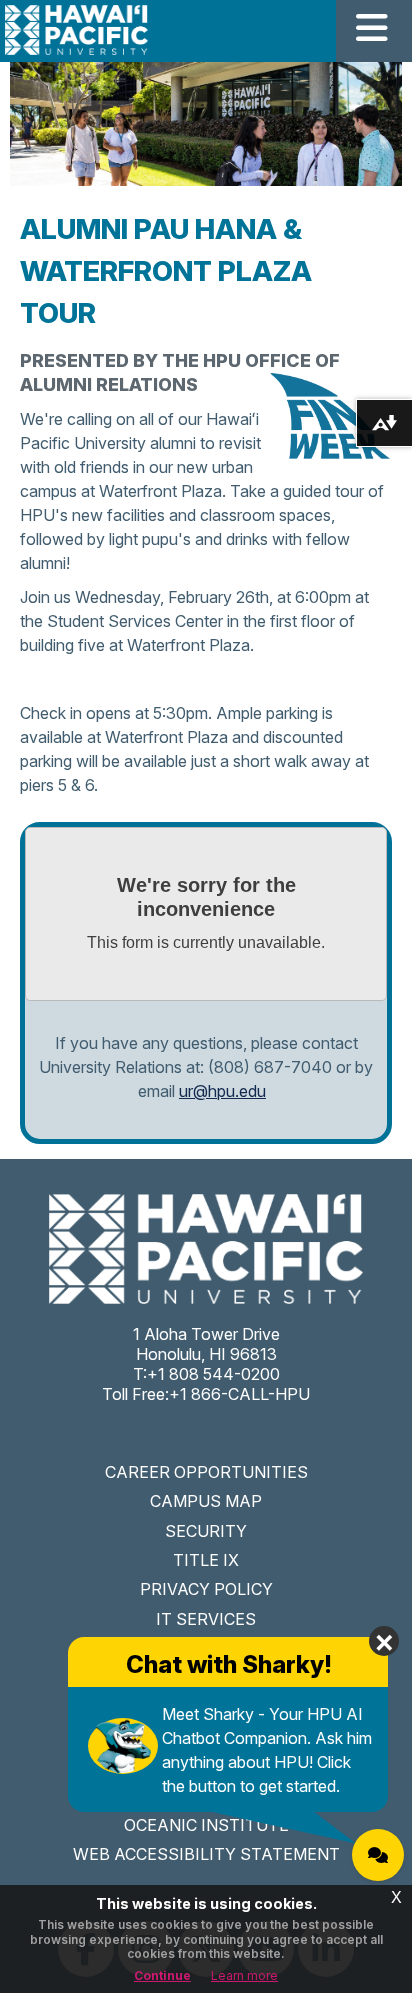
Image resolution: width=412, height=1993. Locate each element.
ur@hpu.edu (222, 1091)
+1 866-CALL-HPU (239, 1394)
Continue (162, 1975)
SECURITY (206, 1531)
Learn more (244, 1975)
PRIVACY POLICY (206, 1589)
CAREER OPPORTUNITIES (206, 1472)
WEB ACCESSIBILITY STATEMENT (206, 1854)
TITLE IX (206, 1560)
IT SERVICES (206, 1619)
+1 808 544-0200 (213, 1374)
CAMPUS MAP (206, 1501)
